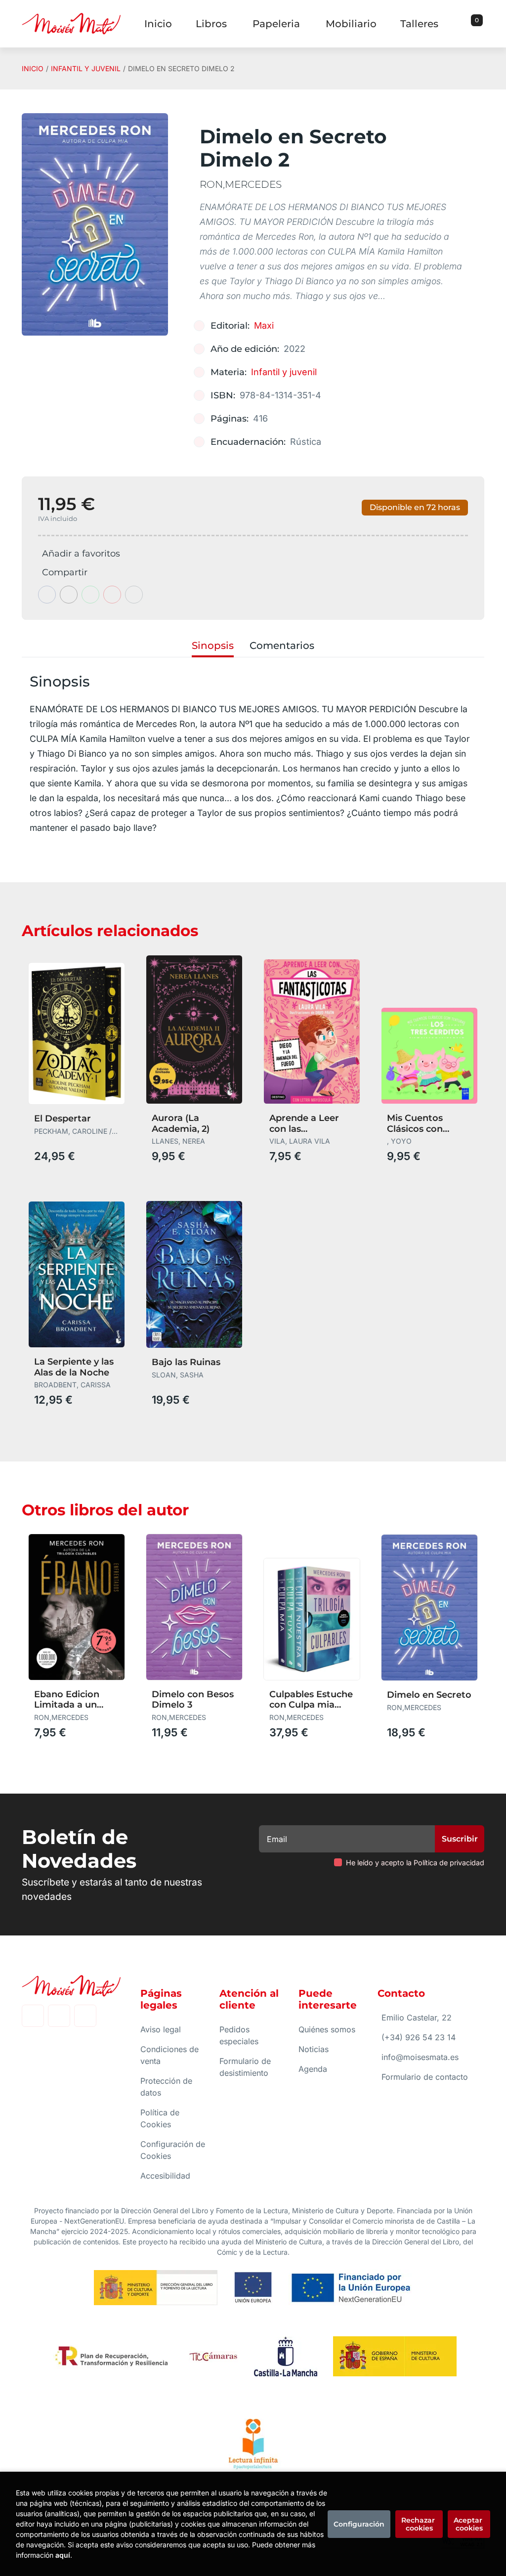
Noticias (314, 2049)
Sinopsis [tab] (213, 645)
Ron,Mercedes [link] (241, 184)
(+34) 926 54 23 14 (419, 2037)
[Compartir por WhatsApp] (90, 595)
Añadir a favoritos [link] (81, 554)
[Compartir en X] (69, 595)
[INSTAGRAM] (59, 2016)
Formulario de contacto (425, 2077)
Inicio (33, 68)
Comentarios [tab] (282, 645)
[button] (473, 24)
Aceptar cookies (469, 2524)
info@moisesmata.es (420, 2057)
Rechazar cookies (419, 2524)
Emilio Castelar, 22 (417, 2018)
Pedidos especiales (239, 2035)
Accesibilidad (165, 2176)
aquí (63, 2555)
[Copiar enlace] (134, 595)
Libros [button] (211, 24)
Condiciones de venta (169, 2055)
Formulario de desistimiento (245, 2067)
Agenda (313, 2069)
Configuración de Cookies (173, 2150)
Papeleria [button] (276, 24)
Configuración (359, 2524)
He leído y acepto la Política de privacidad (415, 1863)
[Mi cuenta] (482, 24)
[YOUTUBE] (85, 2016)
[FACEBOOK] (33, 2016)
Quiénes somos (327, 2029)
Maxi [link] (264, 325)
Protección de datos (166, 2087)
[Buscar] (464, 24)
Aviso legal (161, 2029)
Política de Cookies (160, 2118)
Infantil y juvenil (86, 68)
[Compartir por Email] (112, 595)
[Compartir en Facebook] (47, 595)
